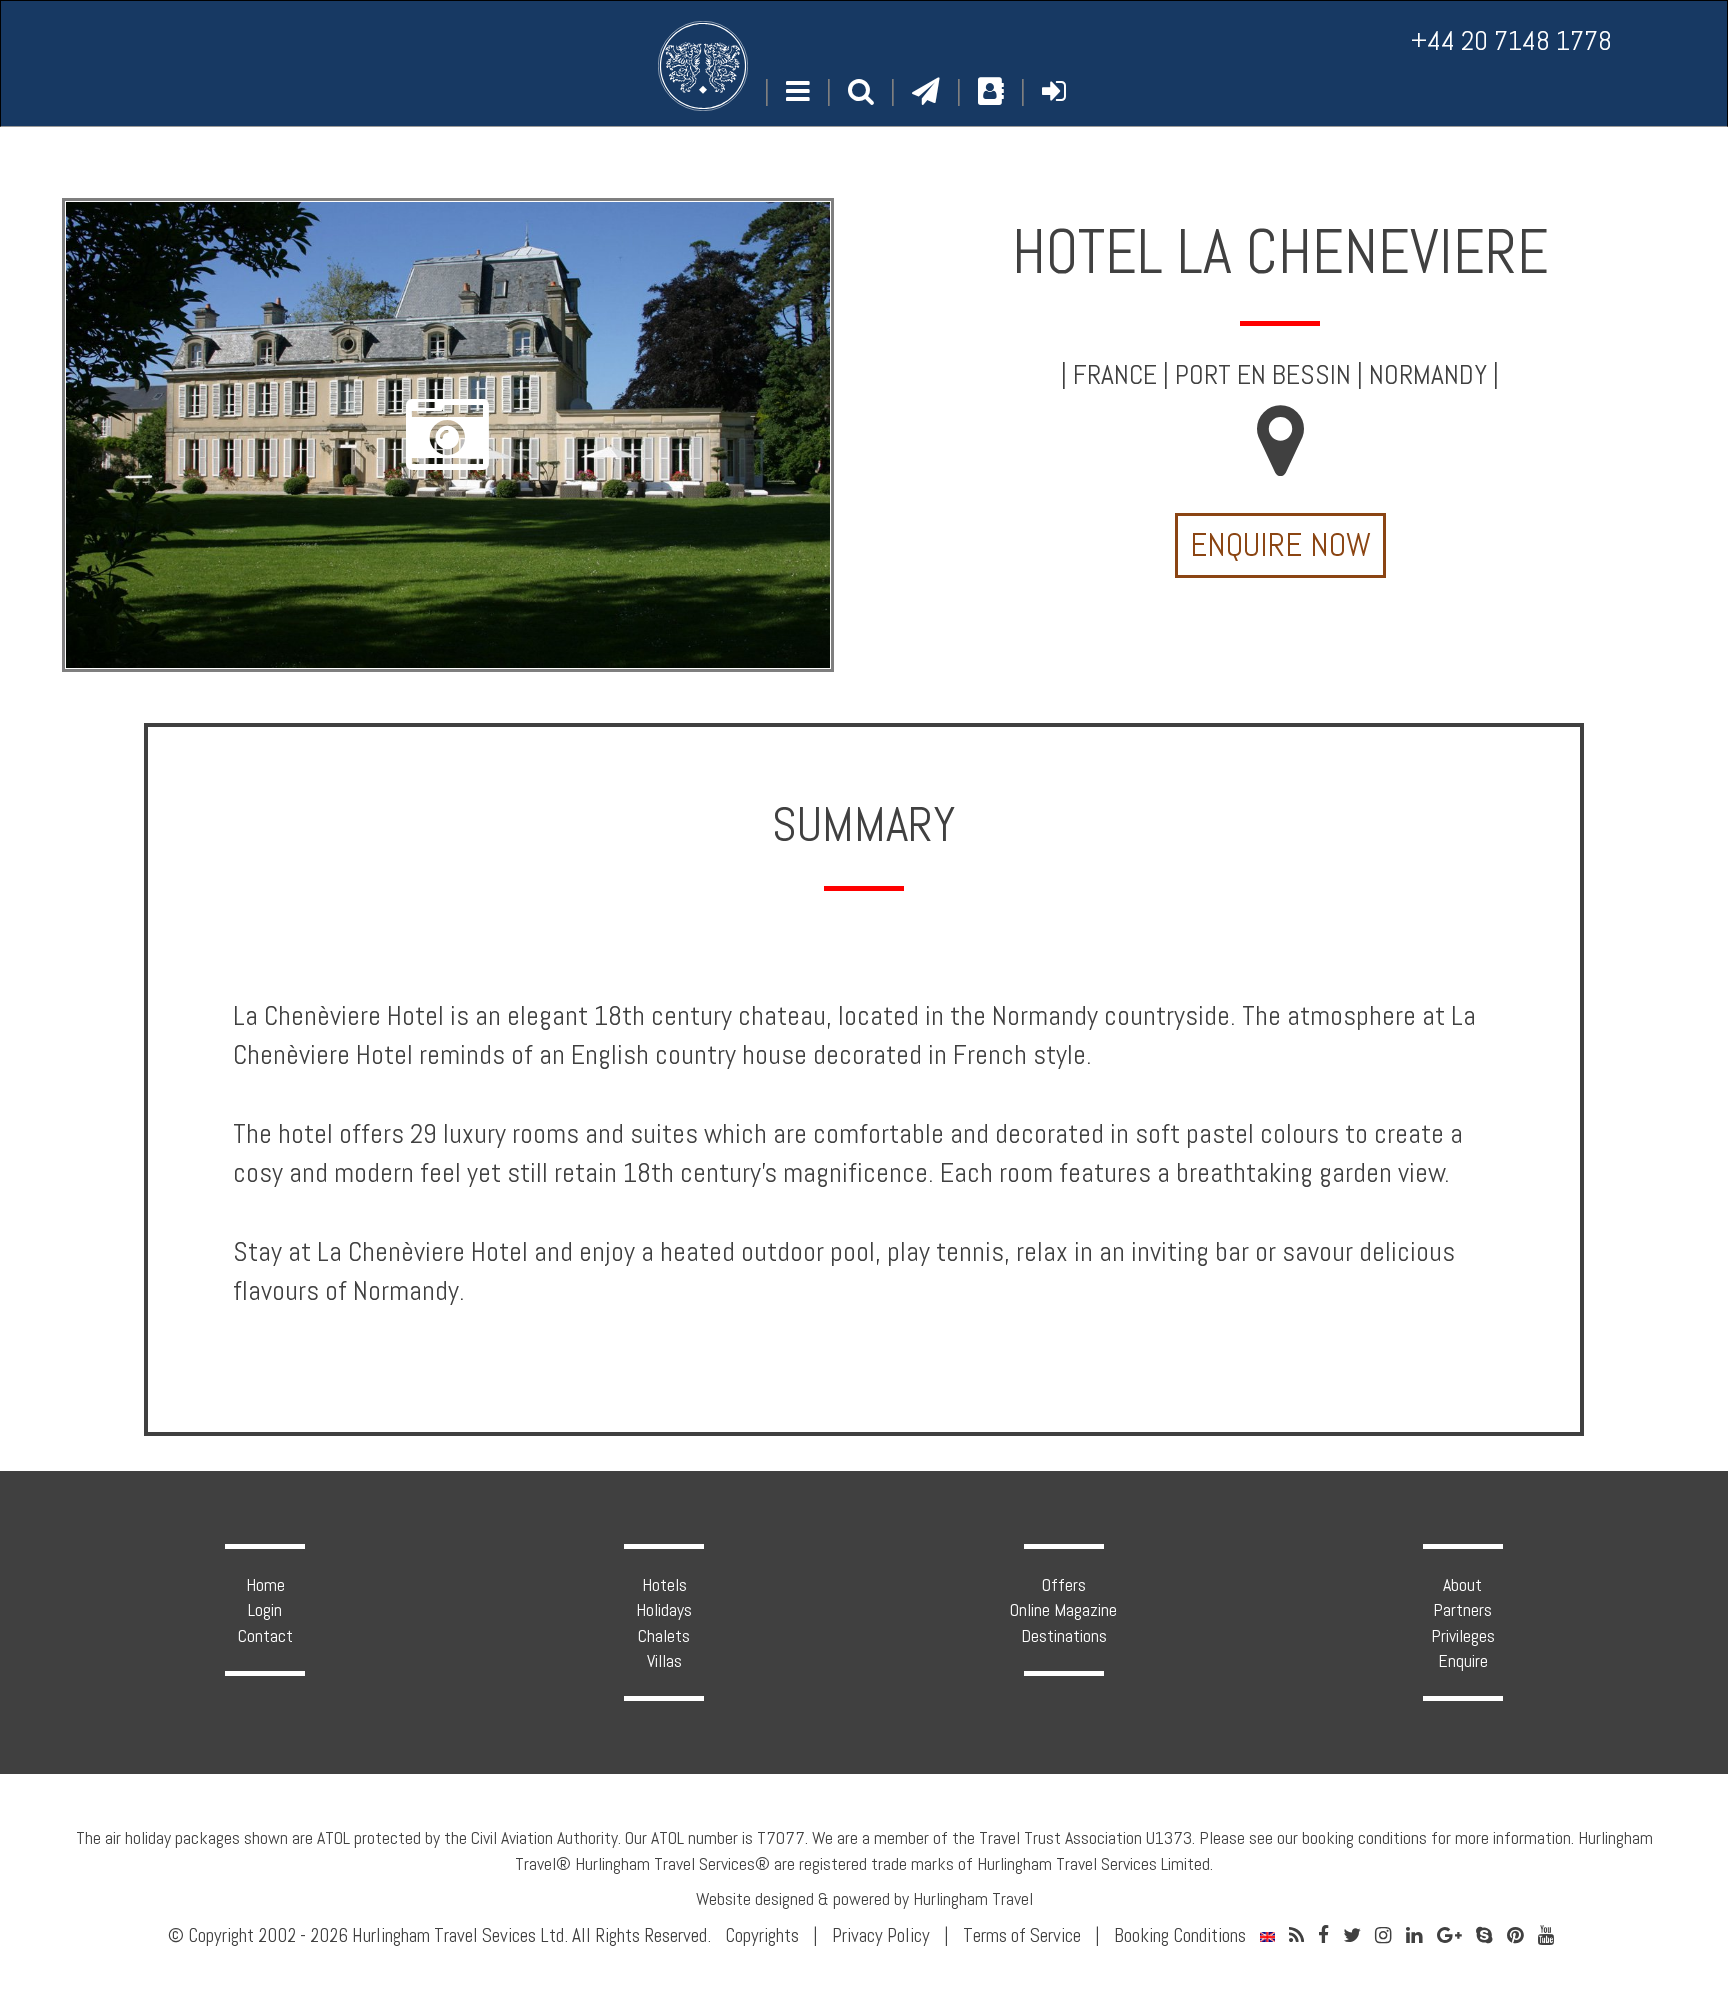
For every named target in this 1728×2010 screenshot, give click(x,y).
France (1115, 374)
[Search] (861, 92)
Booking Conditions (1180, 1935)
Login (265, 1609)
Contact (265, 1635)
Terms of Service (1022, 1935)
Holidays (664, 1609)
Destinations (1064, 1635)
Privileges (1463, 1635)
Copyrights (762, 1935)
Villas (664, 1660)
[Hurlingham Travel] (703, 66)
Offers (1064, 1584)
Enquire (1463, 1660)
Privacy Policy (881, 1935)
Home (265, 1584)
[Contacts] (991, 91)
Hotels (664, 1584)
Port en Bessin (1263, 374)
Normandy (1428, 374)
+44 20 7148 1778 (1511, 40)
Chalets (664, 1635)
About (1462, 1584)
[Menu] (798, 92)
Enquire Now (1280, 545)
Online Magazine (1063, 1609)
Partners (1462, 1609)
